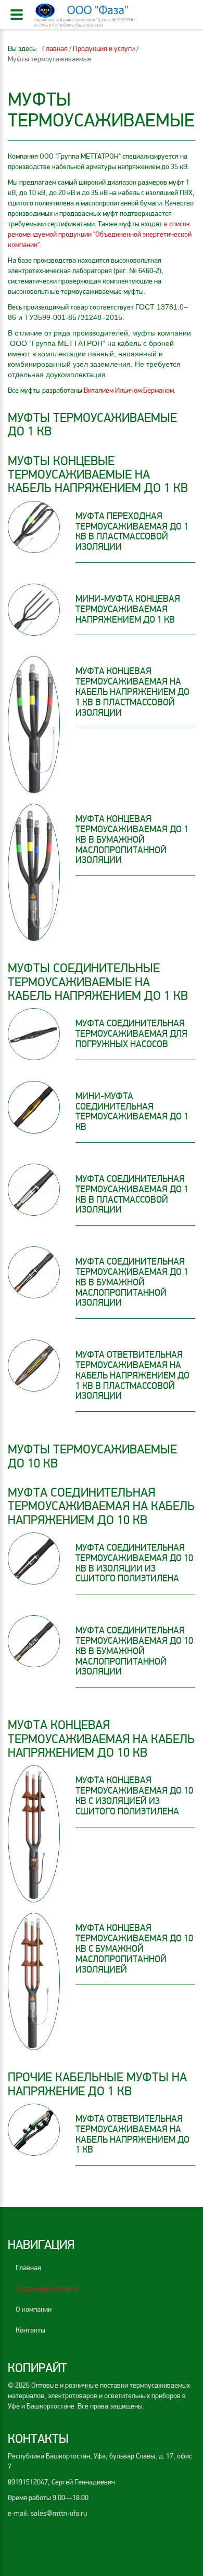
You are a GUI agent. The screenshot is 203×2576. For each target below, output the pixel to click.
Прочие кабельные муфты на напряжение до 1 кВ (97, 2084)
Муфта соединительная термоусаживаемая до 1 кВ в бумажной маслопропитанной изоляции (132, 1282)
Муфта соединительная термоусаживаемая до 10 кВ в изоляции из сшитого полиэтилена (134, 1563)
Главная (28, 2268)
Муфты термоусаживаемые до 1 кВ (92, 425)
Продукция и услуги (47, 2289)
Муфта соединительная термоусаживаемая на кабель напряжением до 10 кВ (101, 1506)
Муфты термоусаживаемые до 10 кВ (92, 1456)
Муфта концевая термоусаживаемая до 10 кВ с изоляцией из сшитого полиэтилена (134, 1795)
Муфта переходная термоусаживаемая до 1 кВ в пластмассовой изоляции (132, 531)
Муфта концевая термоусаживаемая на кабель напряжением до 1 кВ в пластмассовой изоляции (132, 692)
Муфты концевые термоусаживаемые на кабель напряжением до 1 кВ (98, 475)
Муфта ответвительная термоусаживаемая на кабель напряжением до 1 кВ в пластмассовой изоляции (132, 1375)
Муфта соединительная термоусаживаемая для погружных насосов (131, 1034)
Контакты (30, 2330)
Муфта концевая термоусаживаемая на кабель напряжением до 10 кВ (101, 1739)
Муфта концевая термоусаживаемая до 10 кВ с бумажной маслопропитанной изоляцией (134, 1948)
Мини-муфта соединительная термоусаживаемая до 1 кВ (132, 1111)
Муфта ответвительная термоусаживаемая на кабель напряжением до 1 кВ (132, 2134)
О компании (34, 2309)
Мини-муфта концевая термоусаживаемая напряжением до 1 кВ (128, 609)
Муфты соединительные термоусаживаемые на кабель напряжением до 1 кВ (98, 982)
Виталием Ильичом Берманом (129, 390)
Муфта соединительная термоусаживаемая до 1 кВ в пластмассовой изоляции (132, 1194)
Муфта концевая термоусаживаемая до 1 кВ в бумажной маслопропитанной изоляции (132, 839)
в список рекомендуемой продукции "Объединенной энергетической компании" (100, 234)
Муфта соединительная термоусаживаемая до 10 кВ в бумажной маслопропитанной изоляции (134, 1651)
